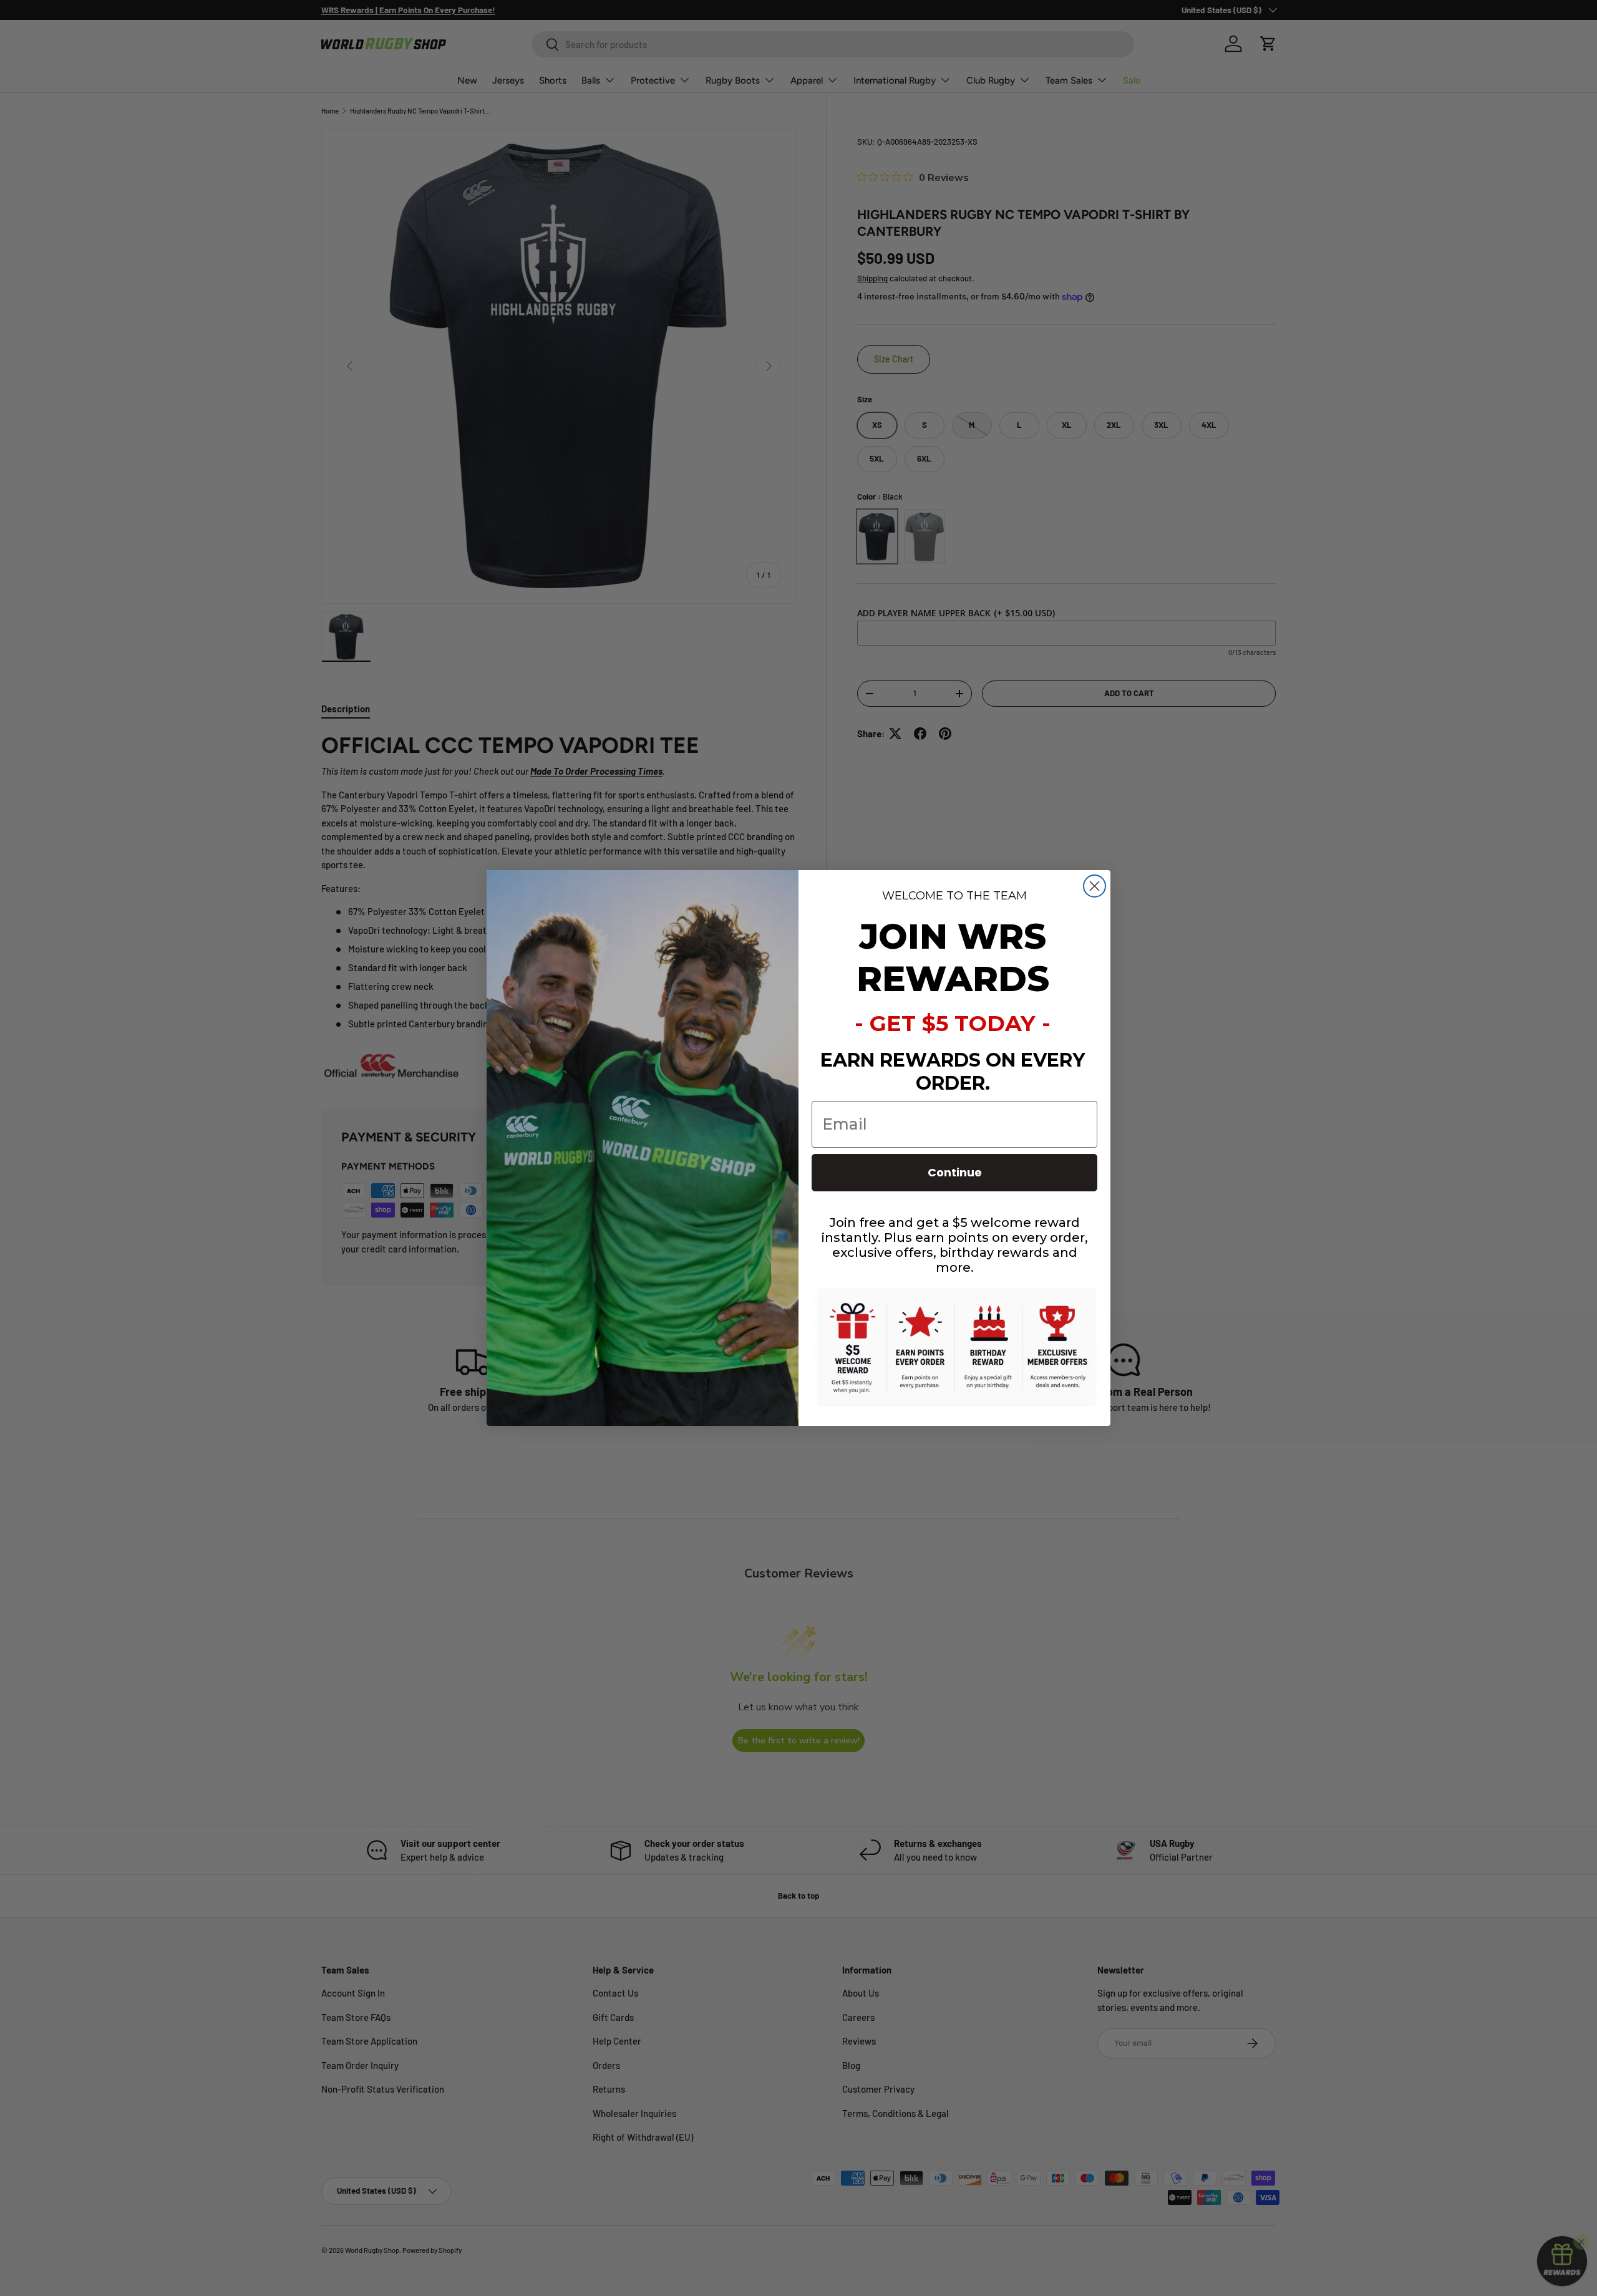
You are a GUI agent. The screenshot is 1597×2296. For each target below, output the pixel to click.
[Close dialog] (1095, 886)
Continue (955, 1172)
